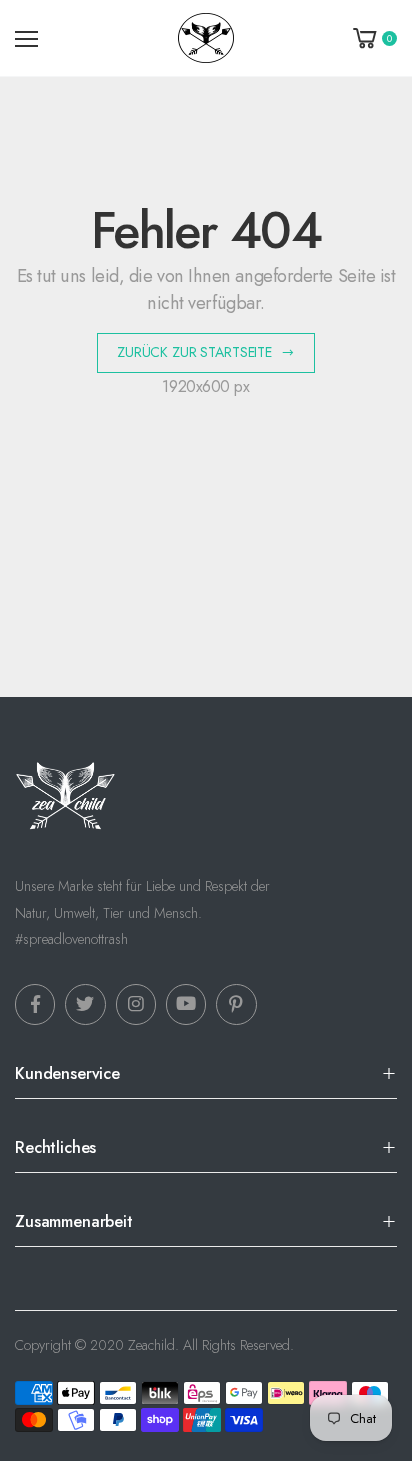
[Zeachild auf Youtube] (186, 1004)
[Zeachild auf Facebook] (35, 1004)
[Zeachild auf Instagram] (136, 1004)
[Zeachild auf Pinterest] (236, 1004)
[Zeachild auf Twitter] (85, 1004)
